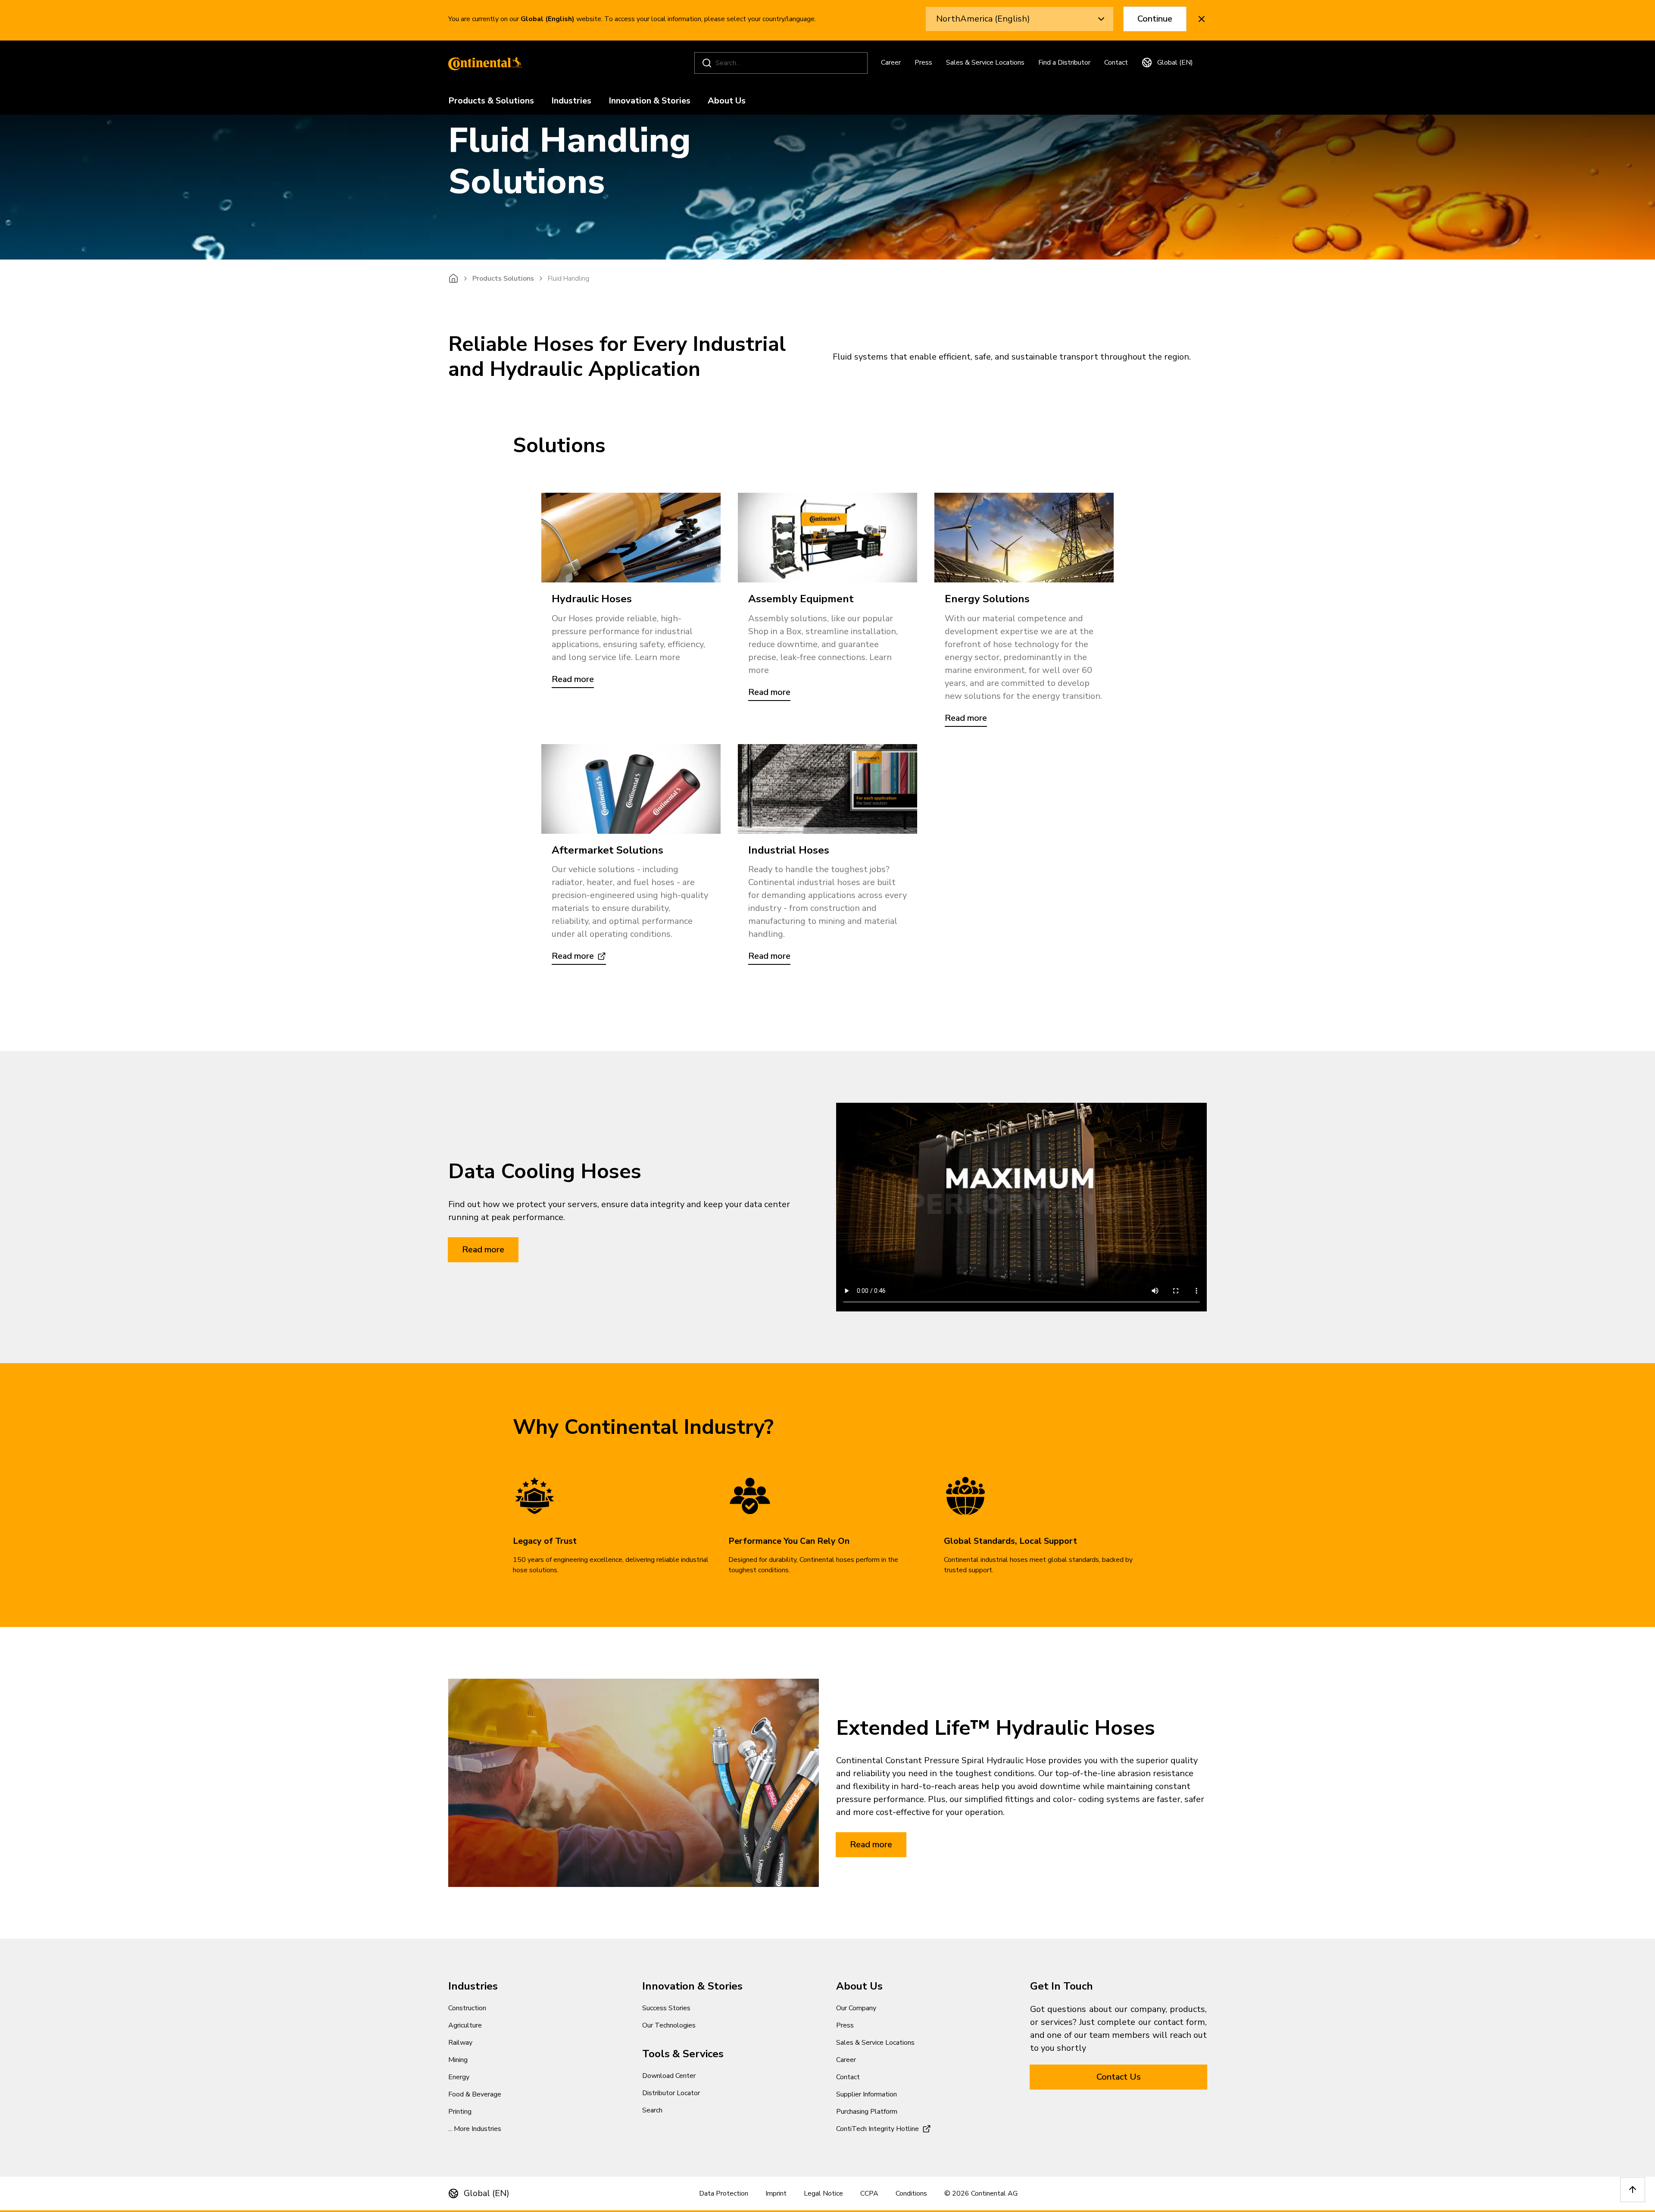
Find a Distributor (1064, 63)
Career (891, 63)
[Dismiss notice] (1202, 19)
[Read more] (631, 538)
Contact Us (1119, 2077)
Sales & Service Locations (985, 63)
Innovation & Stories (650, 101)
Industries (571, 101)
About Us (727, 101)
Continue (1155, 19)
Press (923, 63)
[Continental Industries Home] (483, 63)
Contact (1116, 63)
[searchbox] (782, 63)
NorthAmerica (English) (983, 19)
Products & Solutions (491, 101)
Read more (483, 1250)
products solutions (503, 278)
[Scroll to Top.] (1633, 2190)
